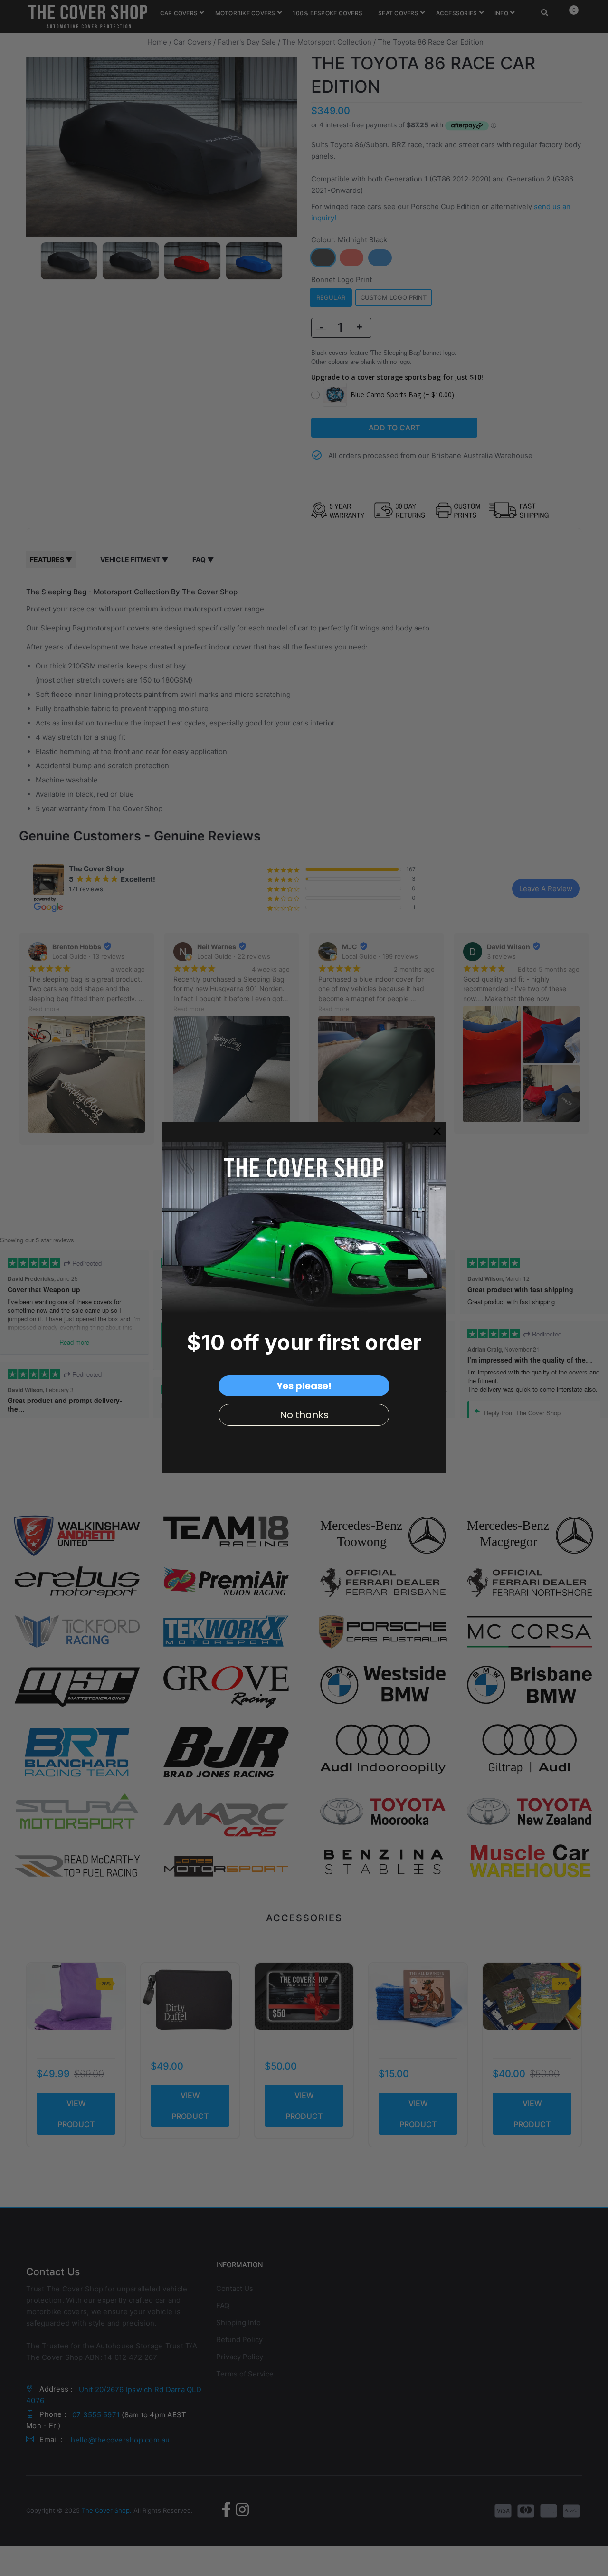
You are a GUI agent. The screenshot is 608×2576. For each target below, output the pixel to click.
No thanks (304, 1415)
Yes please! (304, 1386)
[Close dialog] (437, 1131)
